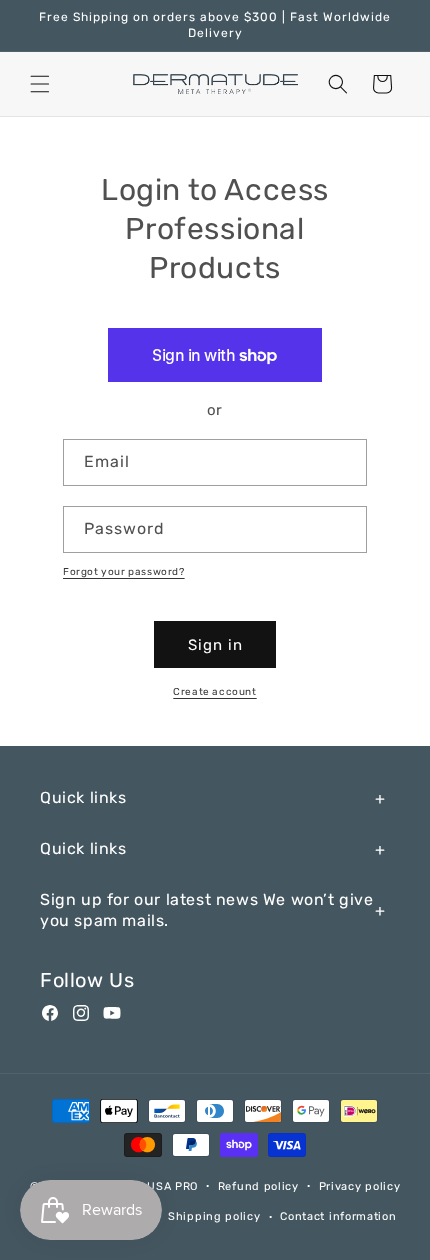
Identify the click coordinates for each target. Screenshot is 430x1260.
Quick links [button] (83, 797)
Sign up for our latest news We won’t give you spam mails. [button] (207, 910)
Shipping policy (214, 1216)
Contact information (338, 1216)
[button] (40, 84)
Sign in (215, 645)
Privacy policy (360, 1186)
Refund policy (258, 1186)
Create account (214, 692)
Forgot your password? (124, 572)
